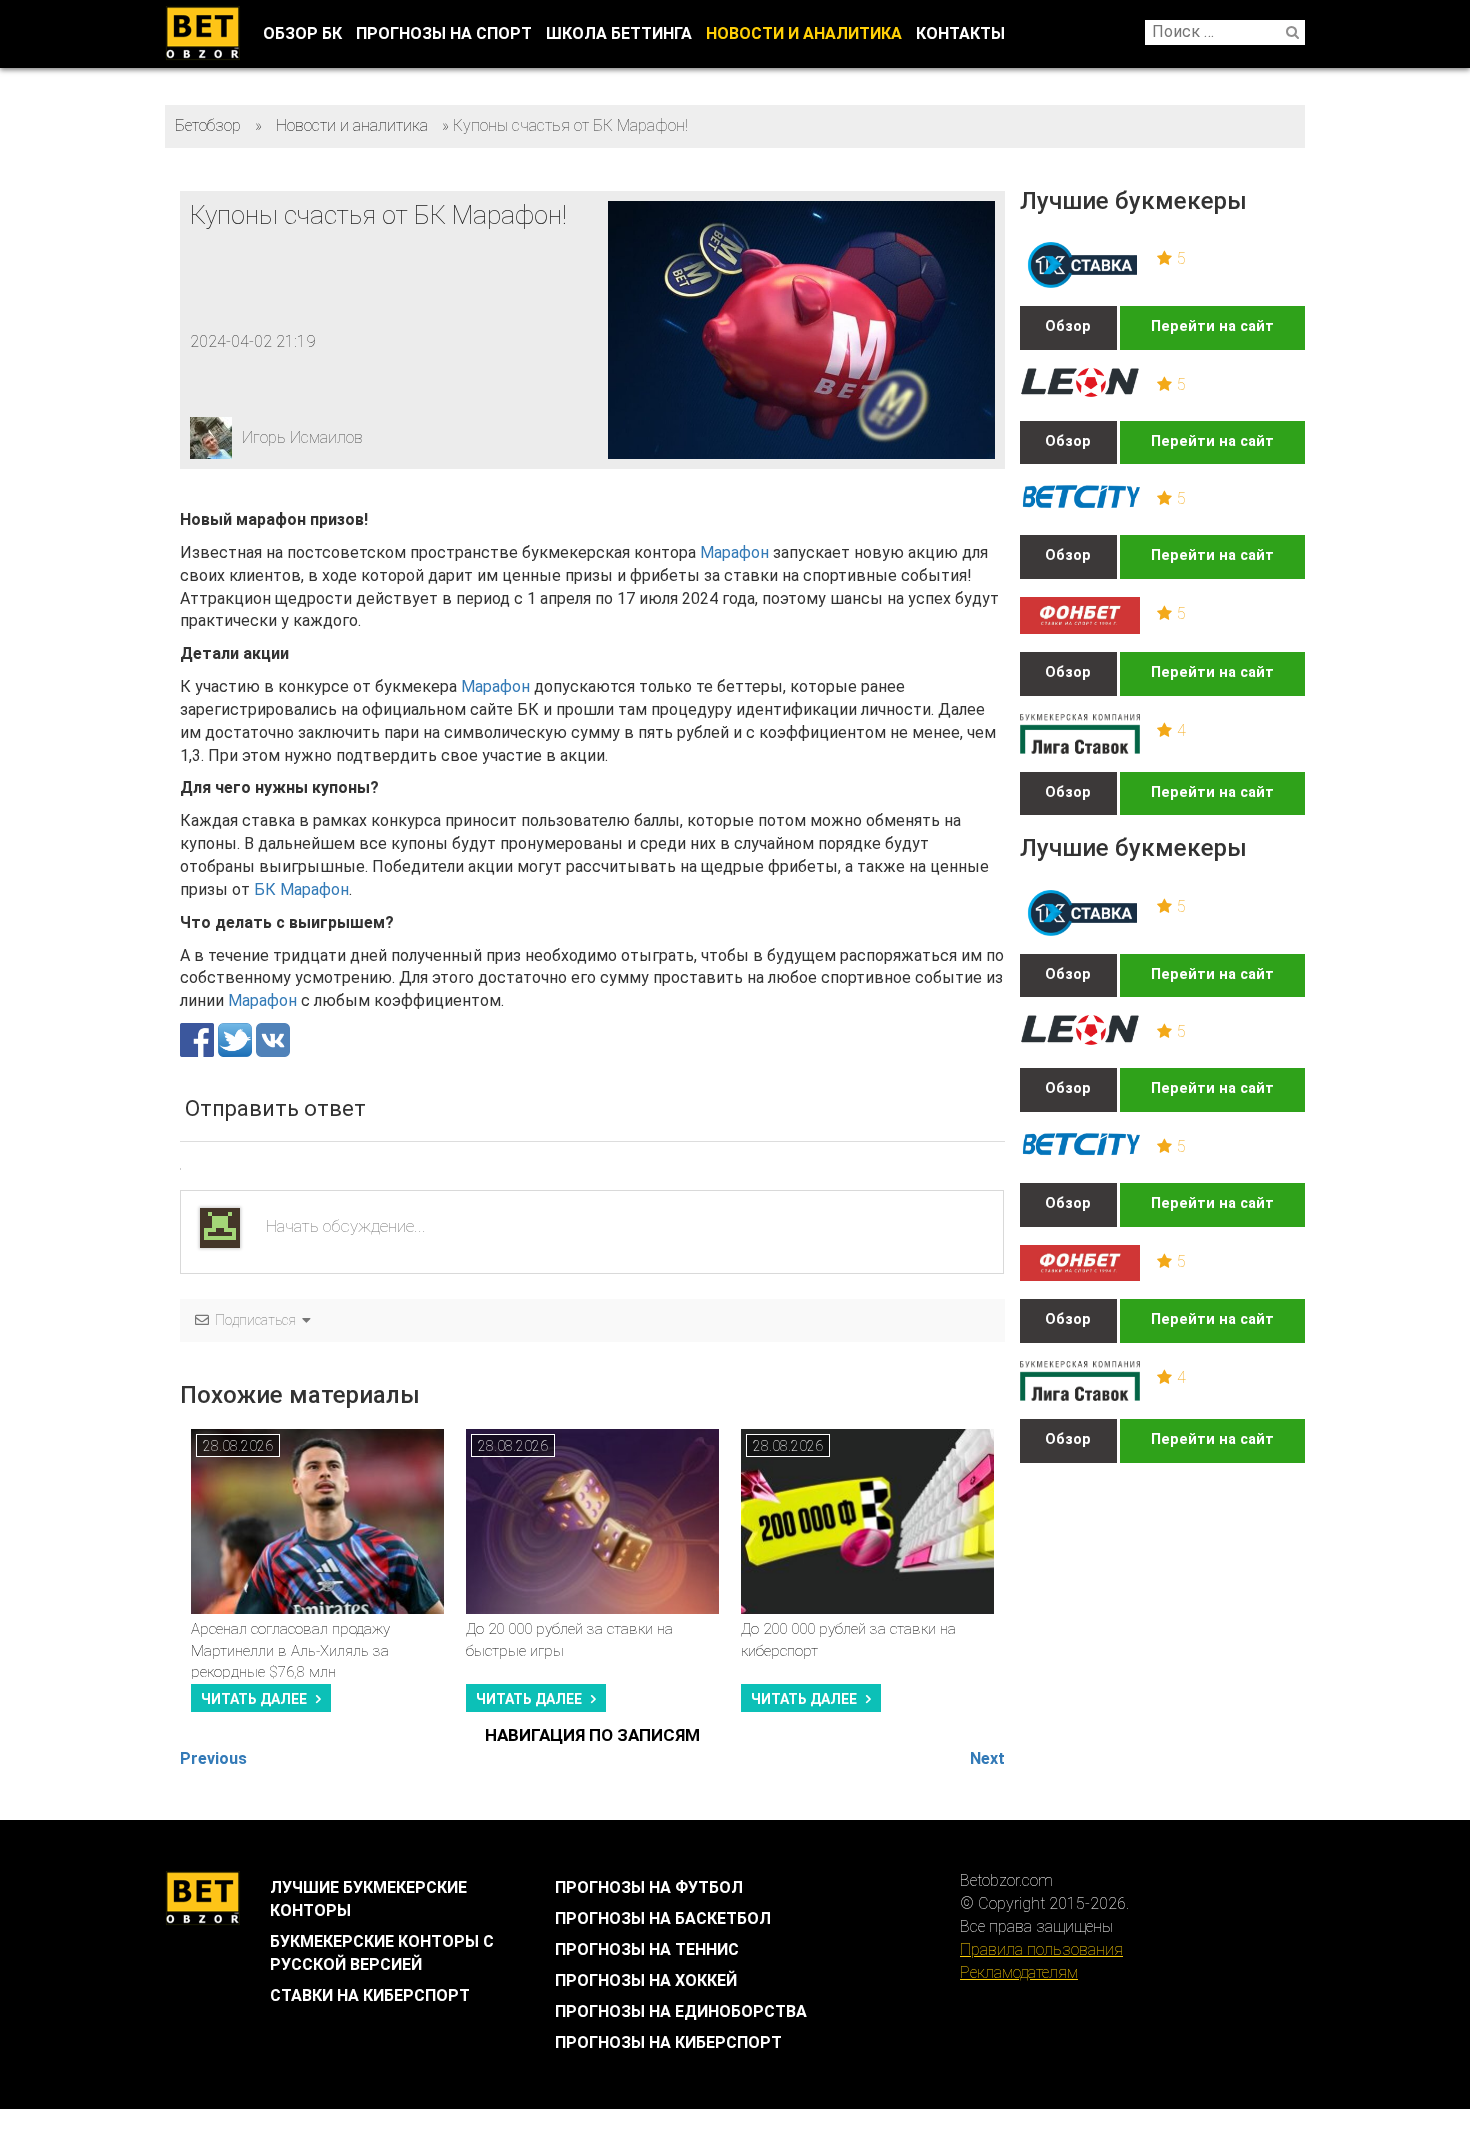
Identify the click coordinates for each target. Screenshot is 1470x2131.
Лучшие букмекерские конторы (368, 1899)
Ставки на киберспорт (370, 1995)
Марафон (734, 552)
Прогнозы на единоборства (681, 2011)
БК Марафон (301, 889)
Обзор (1068, 326)
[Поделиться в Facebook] (199, 1038)
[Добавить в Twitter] (237, 1038)
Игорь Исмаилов (302, 437)
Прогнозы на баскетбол (663, 1918)
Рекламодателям (1019, 1972)
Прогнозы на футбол (649, 1887)
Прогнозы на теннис (647, 1949)
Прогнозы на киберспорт (668, 2042)
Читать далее (254, 1699)
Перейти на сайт (1212, 326)
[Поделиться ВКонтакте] (273, 1038)
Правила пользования (1041, 1949)
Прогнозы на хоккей (646, 1980)
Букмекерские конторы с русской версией (382, 1953)
